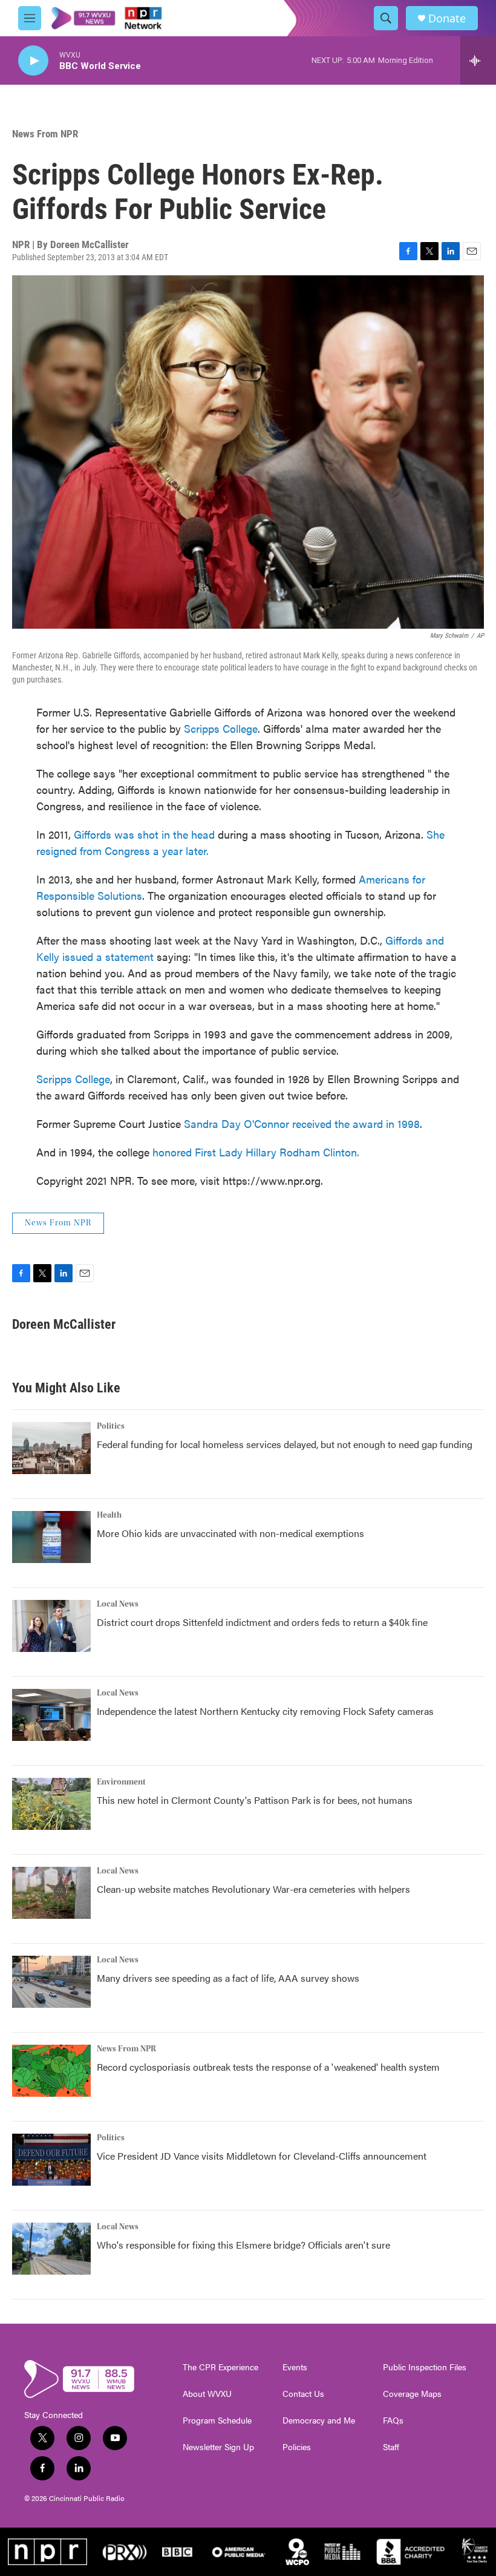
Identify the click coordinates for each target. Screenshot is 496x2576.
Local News (118, 1604)
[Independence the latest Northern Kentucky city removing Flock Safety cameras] (51, 1715)
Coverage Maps (412, 2394)
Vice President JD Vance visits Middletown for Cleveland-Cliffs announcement (262, 2156)
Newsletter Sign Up (218, 2447)
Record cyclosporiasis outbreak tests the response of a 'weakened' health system (268, 2067)
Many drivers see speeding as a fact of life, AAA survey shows (228, 1978)
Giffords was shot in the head (146, 834)
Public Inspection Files (425, 2367)
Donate (447, 18)
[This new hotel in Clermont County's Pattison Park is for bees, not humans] (51, 1804)
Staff (391, 2447)
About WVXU (207, 2394)
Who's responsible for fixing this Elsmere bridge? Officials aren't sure (243, 2245)
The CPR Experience (220, 2367)
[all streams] (478, 61)
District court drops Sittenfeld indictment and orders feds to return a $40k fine (262, 1622)
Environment (121, 1782)
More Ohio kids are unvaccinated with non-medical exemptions (230, 1533)
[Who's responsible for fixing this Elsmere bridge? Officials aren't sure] (51, 2249)
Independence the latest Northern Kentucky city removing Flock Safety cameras (265, 1711)
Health (109, 1515)
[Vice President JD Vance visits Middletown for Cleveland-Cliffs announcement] (51, 2160)
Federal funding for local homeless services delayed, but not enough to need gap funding (285, 1444)
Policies (297, 2447)
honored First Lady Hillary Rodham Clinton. (256, 1152)
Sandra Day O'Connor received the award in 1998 (302, 1123)
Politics (111, 1426)
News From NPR (45, 134)
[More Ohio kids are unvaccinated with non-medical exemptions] (51, 1537)
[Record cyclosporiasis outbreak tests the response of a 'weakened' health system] (51, 2071)
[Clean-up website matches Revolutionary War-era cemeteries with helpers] (51, 1893)
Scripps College (221, 728)
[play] (33, 61)
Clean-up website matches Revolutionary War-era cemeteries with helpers (253, 1889)
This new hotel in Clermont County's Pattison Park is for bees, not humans (255, 1800)
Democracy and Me (319, 2420)
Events (295, 2367)
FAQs (393, 2420)
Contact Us (303, 2394)
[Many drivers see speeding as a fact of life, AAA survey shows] (51, 1982)
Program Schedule (217, 2420)
